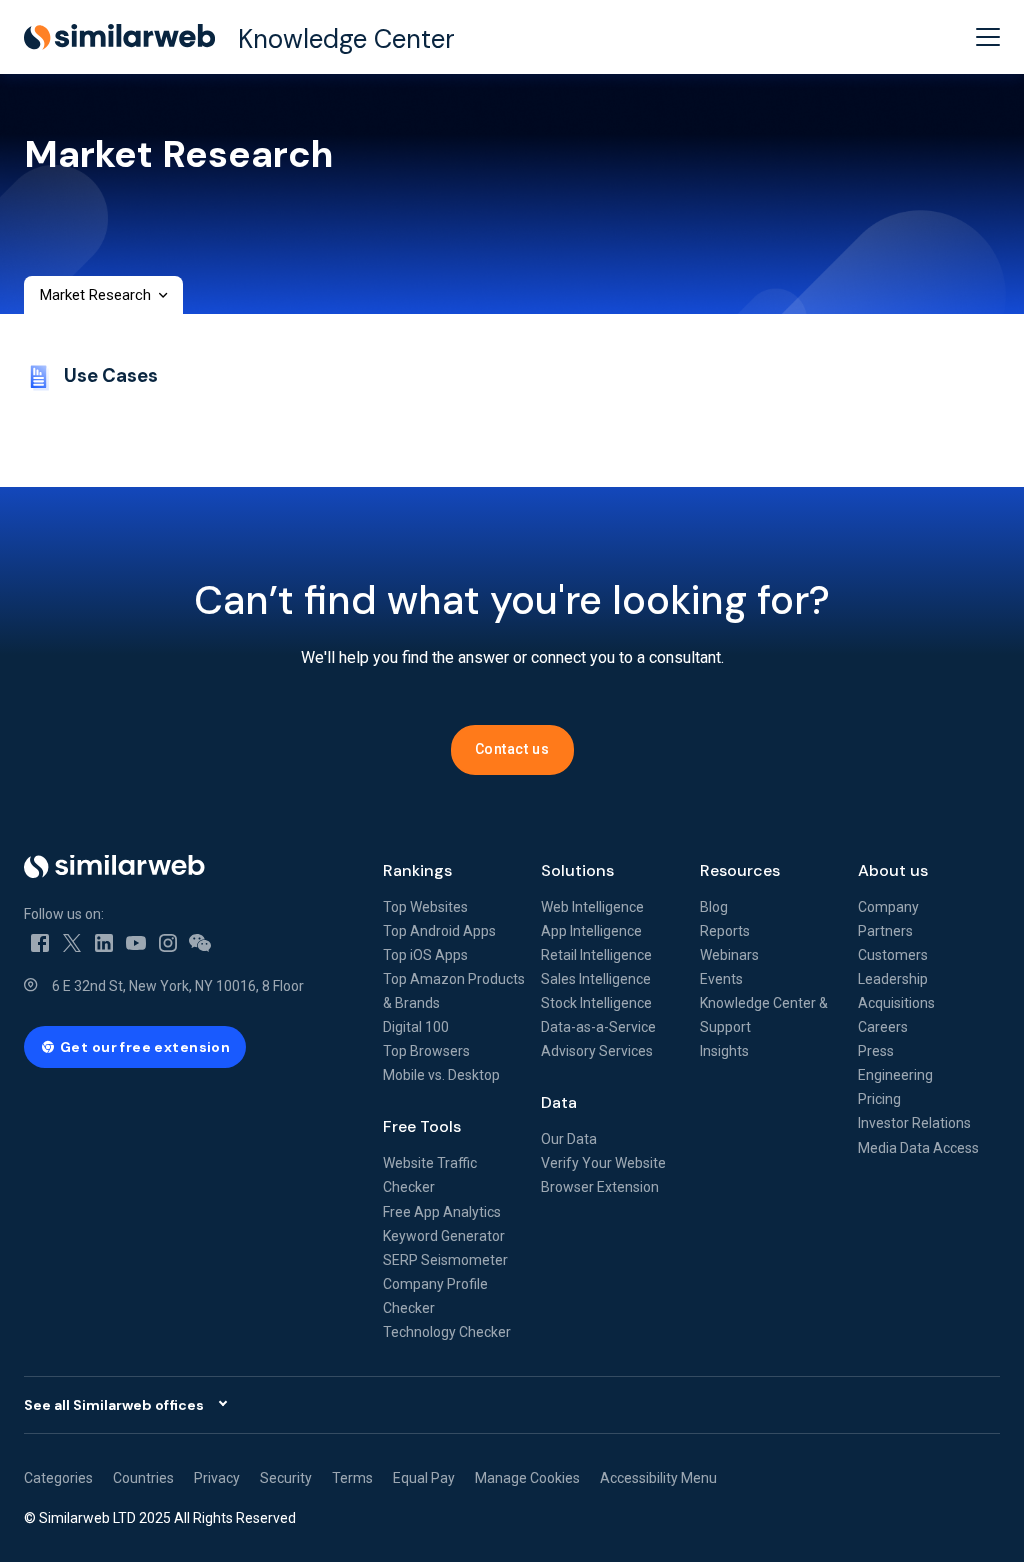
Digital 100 (416, 1027)
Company (888, 907)
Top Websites (425, 907)
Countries (143, 1478)
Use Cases (111, 375)
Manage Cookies (527, 1478)
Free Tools (422, 1126)
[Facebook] (40, 942)
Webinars (729, 955)
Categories (58, 1478)
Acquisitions (896, 1003)
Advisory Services (597, 1051)
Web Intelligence (592, 907)
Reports (725, 931)
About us (893, 870)
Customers (893, 955)
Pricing (879, 1099)
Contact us (512, 749)
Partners (885, 931)
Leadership (893, 979)
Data (559, 1102)
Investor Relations (914, 1123)
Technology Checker (447, 1332)
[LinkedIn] (104, 942)
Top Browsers (426, 1051)
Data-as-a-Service (598, 1027)
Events (721, 979)
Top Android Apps (439, 931)
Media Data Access (918, 1148)
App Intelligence (591, 931)
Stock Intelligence (596, 1003)
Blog (714, 907)
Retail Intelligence (596, 955)
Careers (883, 1027)
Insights (724, 1051)
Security (286, 1478)
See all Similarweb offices (114, 1405)
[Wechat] (200, 942)
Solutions (577, 870)
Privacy (217, 1478)
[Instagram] (168, 942)
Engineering (895, 1075)
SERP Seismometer (445, 1260)
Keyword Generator (444, 1236)
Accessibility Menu (658, 1478)
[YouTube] (136, 942)
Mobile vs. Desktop (441, 1075)
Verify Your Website (603, 1163)
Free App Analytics (442, 1212)
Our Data (569, 1139)
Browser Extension (600, 1187)
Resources (740, 870)
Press (876, 1051)
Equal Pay (424, 1478)
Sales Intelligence (596, 979)
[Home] (187, 866)
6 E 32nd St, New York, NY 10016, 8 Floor (178, 986)
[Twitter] (72, 942)
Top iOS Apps (425, 955)
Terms (352, 1478)
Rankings (417, 870)
